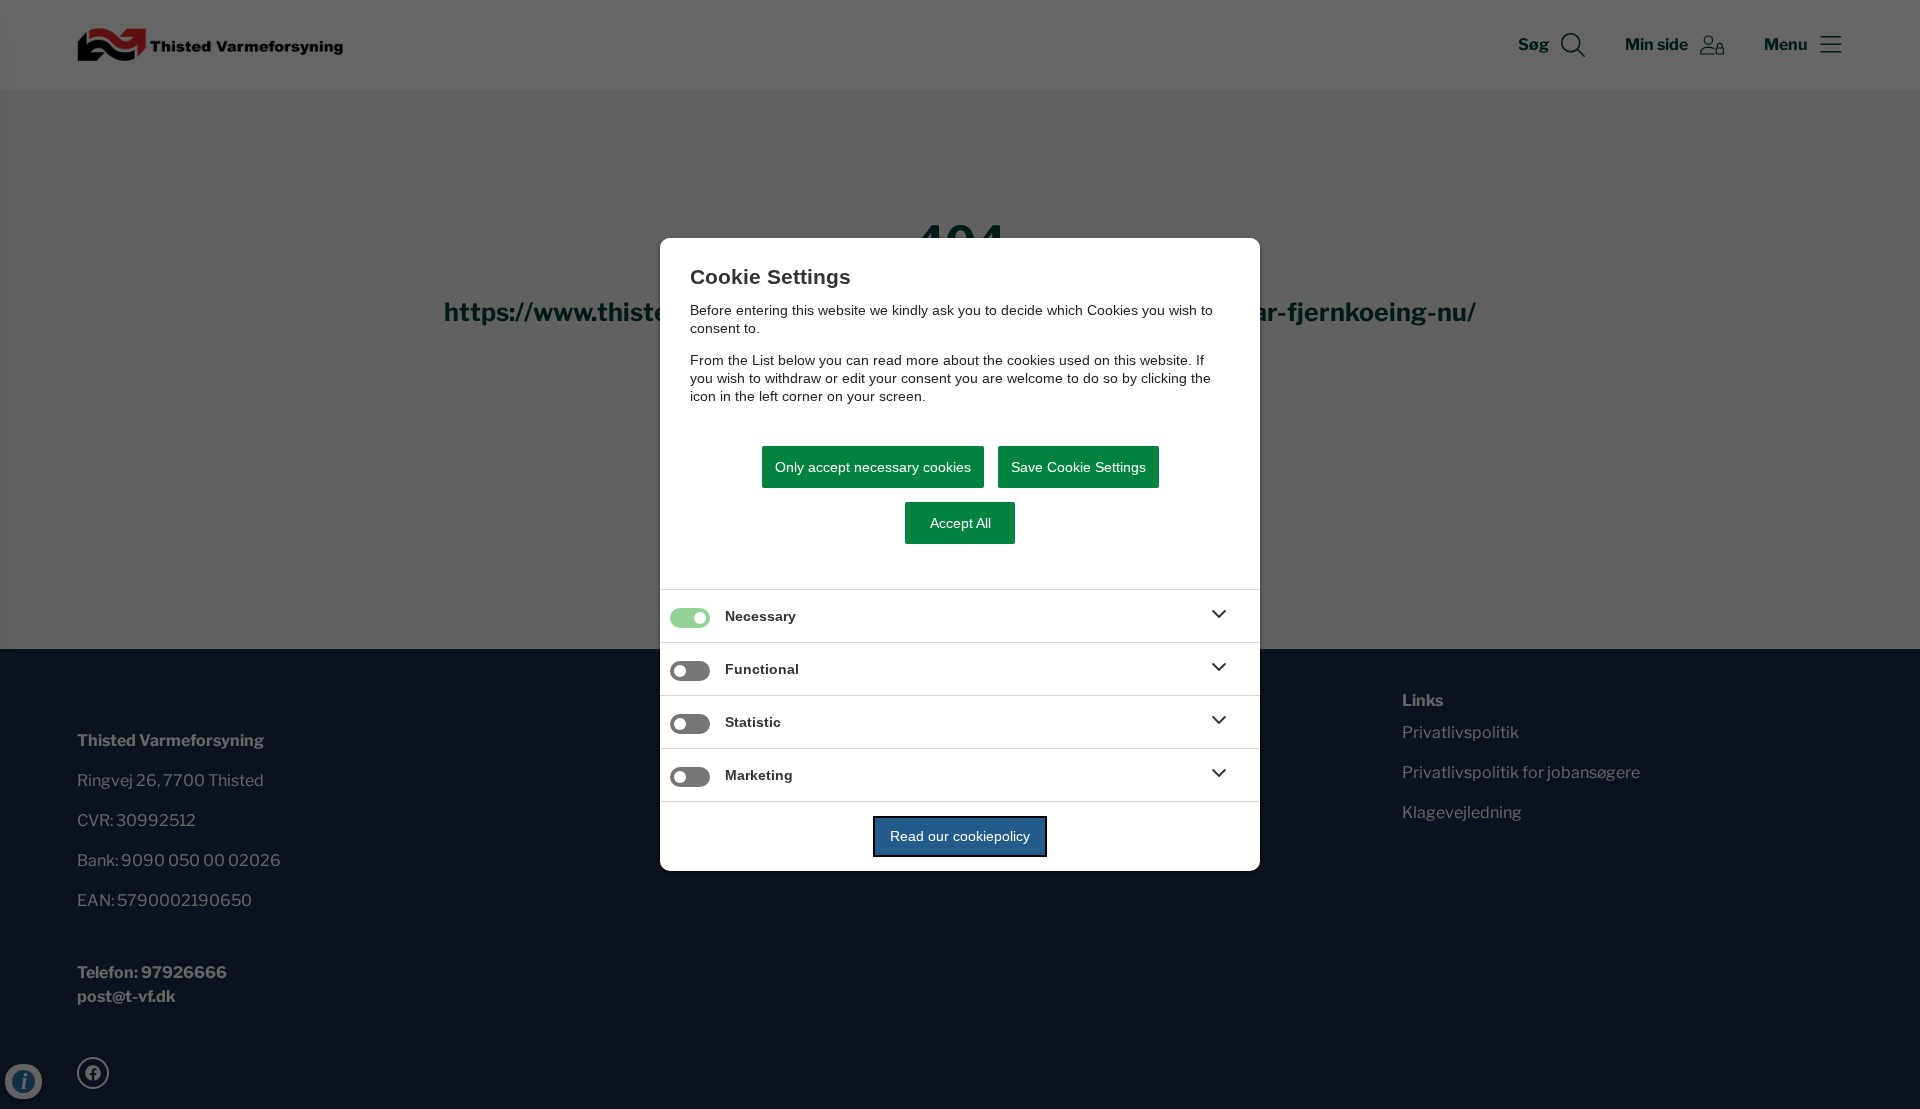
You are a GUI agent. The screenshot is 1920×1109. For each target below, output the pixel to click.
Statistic (753, 722)
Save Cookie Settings (1078, 467)
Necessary (760, 616)
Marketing (759, 775)
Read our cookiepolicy (960, 836)
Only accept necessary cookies (873, 467)
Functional (762, 669)
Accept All (960, 523)
